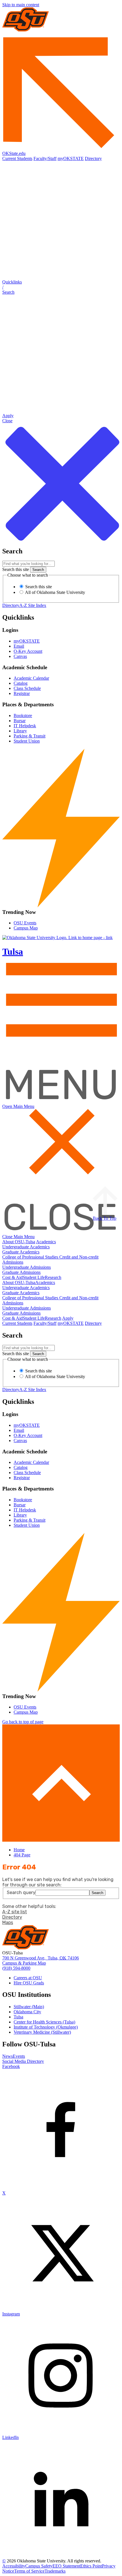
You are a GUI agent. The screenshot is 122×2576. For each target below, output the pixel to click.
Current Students (17, 158)
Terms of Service (29, 2571)
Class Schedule (27, 688)
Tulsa (18, 2017)
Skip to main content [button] (21, 5)
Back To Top (105, 1218)
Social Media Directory (23, 2061)
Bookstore (23, 716)
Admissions (13, 1262)
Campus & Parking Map (24, 1963)
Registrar (22, 693)
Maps (8, 1923)
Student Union (27, 741)
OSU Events (25, 923)
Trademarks (55, 2571)
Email (19, 646)
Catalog (21, 683)
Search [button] (97, 1893)
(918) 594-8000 (16, 1968)
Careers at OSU (28, 1978)
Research (53, 1277)
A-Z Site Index (33, 605)
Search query (21, 1892)
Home (19, 1850)
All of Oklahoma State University (55, 592)
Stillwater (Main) (29, 2007)
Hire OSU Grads (29, 1983)
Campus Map (26, 928)
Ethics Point (91, 2566)
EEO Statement (66, 2566)
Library (20, 731)
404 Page (22, 1855)
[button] (61, 287)
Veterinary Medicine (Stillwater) (42, 2032)
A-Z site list (15, 1912)
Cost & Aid (12, 1277)
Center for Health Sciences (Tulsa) (44, 2022)
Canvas (20, 656)
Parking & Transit (30, 736)
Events (19, 2056)
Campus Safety (39, 2566)
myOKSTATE (71, 158)
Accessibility (14, 2566)
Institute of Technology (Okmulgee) (46, 2027)
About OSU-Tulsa (19, 1242)
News (8, 2056)
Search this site (16, 569)
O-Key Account (28, 651)
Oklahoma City (27, 2012)
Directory (93, 158)
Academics (46, 1242)
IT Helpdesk (25, 726)
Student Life (34, 1277)
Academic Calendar (31, 678)
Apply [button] (68, 1318)
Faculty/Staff (45, 158)
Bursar (20, 721)
